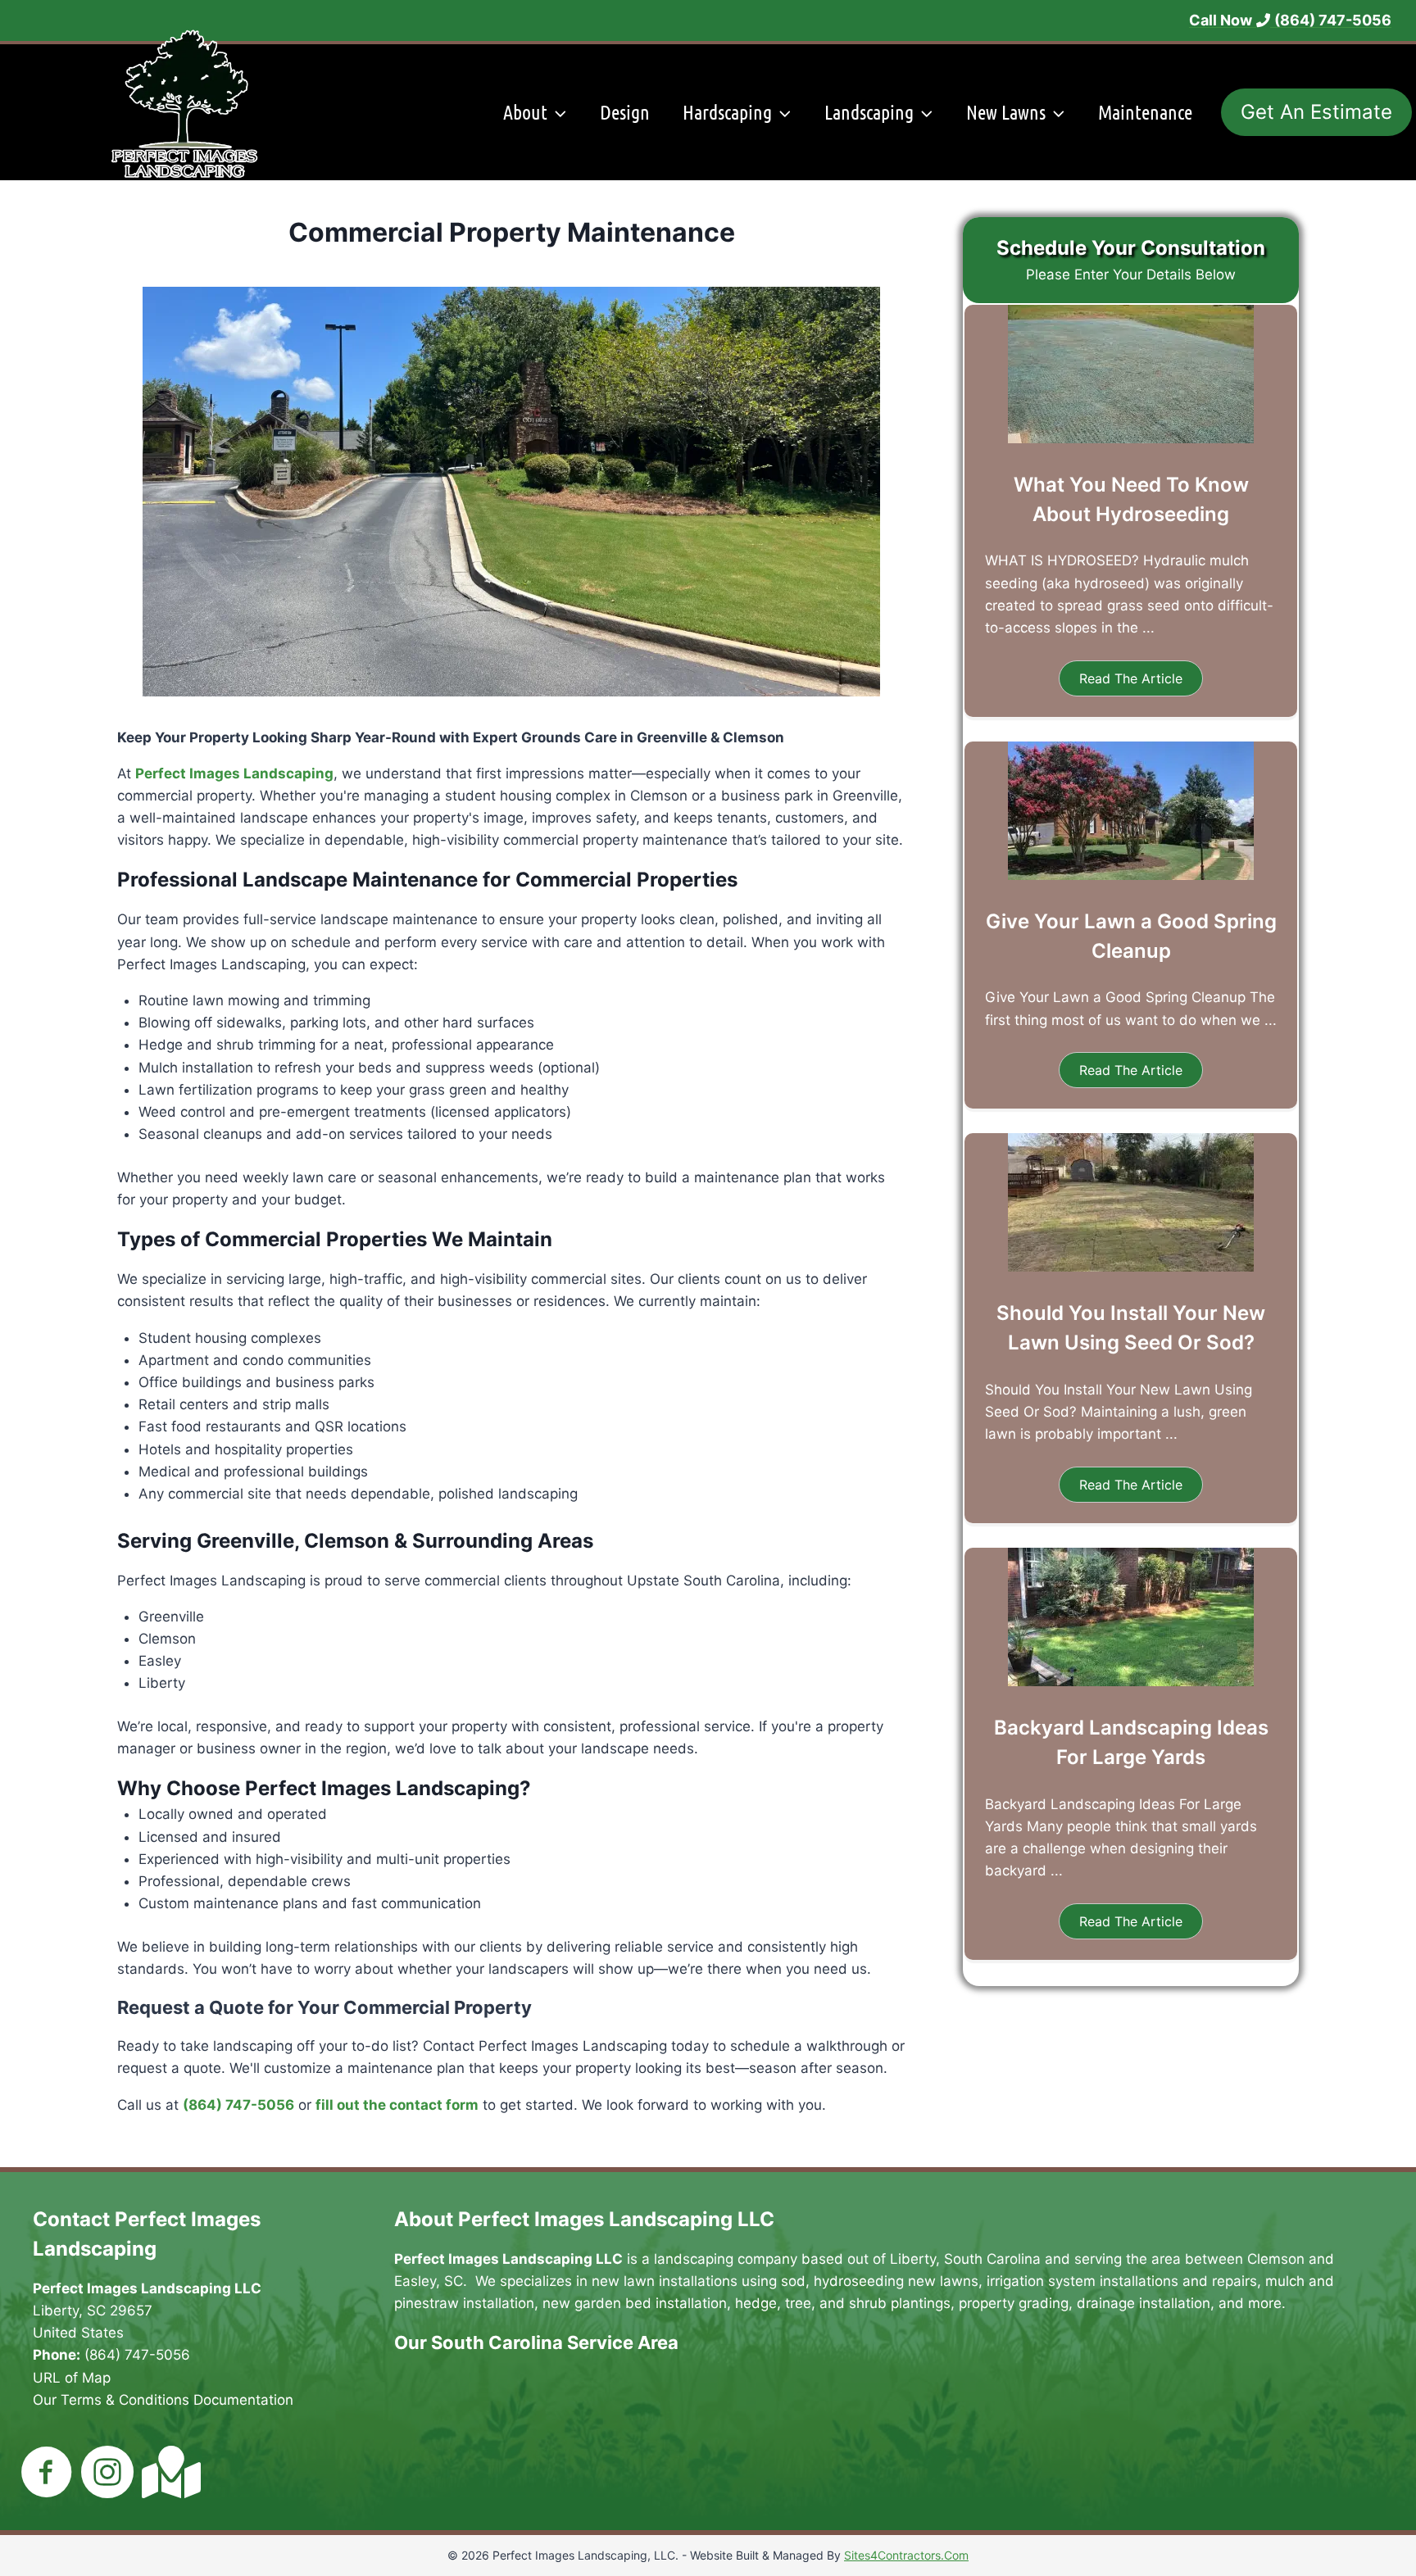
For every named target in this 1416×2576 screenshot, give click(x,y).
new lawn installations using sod (699, 2281)
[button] (1131, 678)
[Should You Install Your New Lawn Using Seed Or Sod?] (1131, 1267)
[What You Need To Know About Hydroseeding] (1131, 438)
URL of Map (72, 2378)
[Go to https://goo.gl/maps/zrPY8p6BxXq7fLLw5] (168, 2472)
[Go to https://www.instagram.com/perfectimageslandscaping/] (107, 2474)
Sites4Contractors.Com (906, 2555)
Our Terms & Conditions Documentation (163, 2400)
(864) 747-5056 (137, 2355)
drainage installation (1144, 2303)
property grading (1014, 2303)
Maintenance (1145, 112)
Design (625, 112)
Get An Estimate (1316, 112)
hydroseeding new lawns (896, 2281)
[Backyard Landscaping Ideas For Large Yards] (1131, 1681)
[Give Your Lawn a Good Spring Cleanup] (1131, 875)
